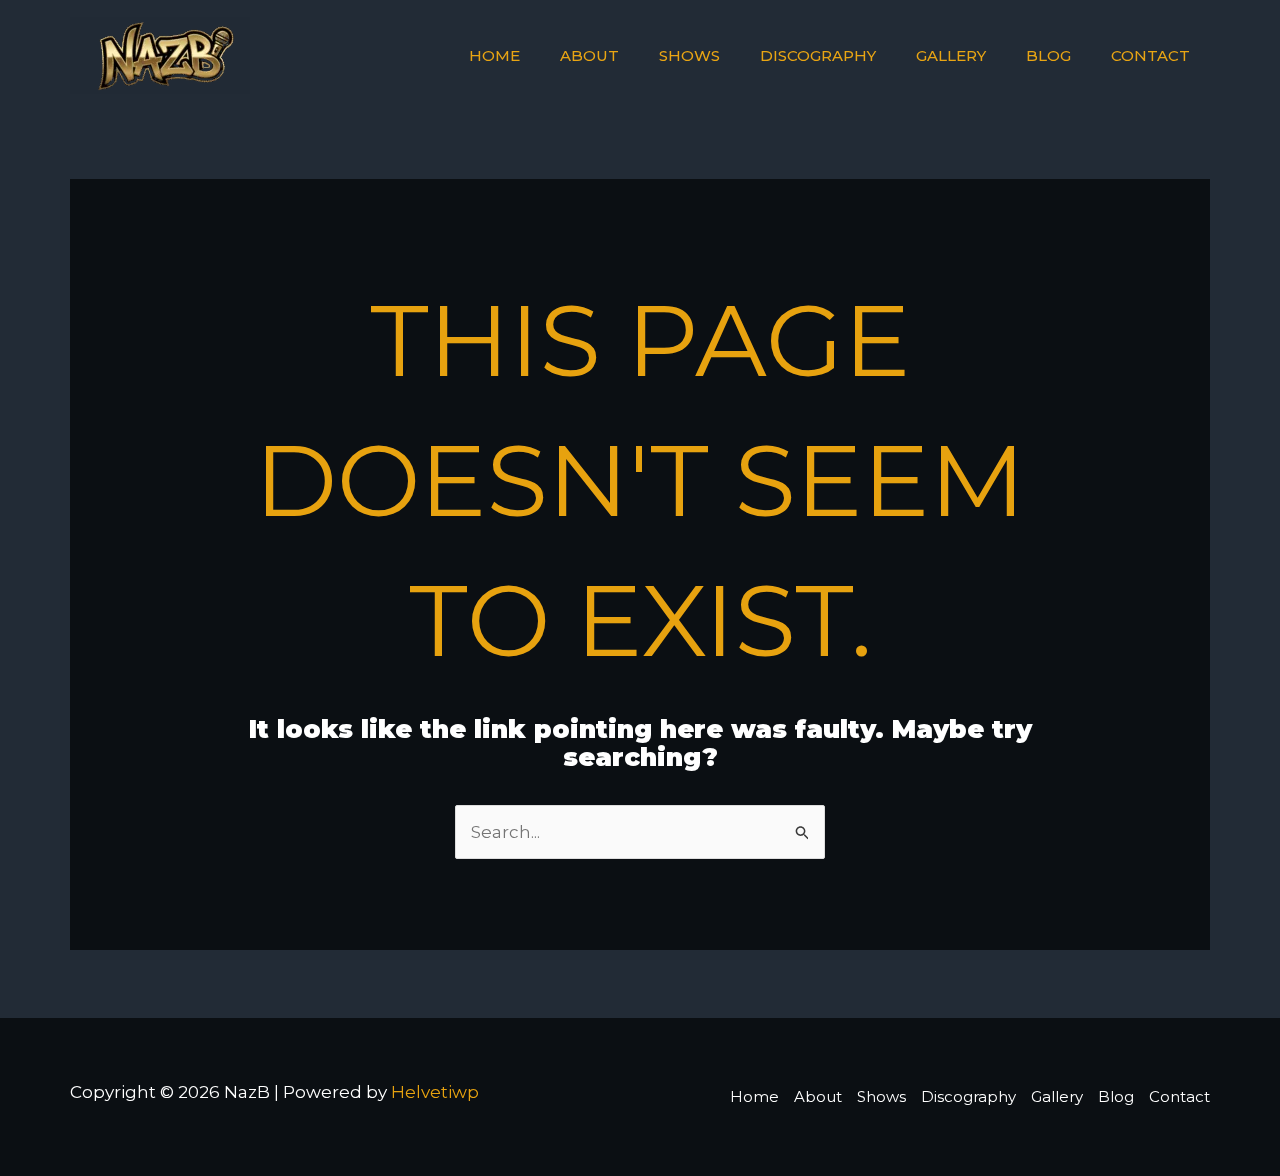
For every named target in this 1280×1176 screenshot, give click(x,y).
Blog (1048, 55)
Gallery (951, 55)
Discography (818, 55)
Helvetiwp (435, 1092)
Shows (689, 55)
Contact (1150, 55)
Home (494, 55)
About (589, 55)
